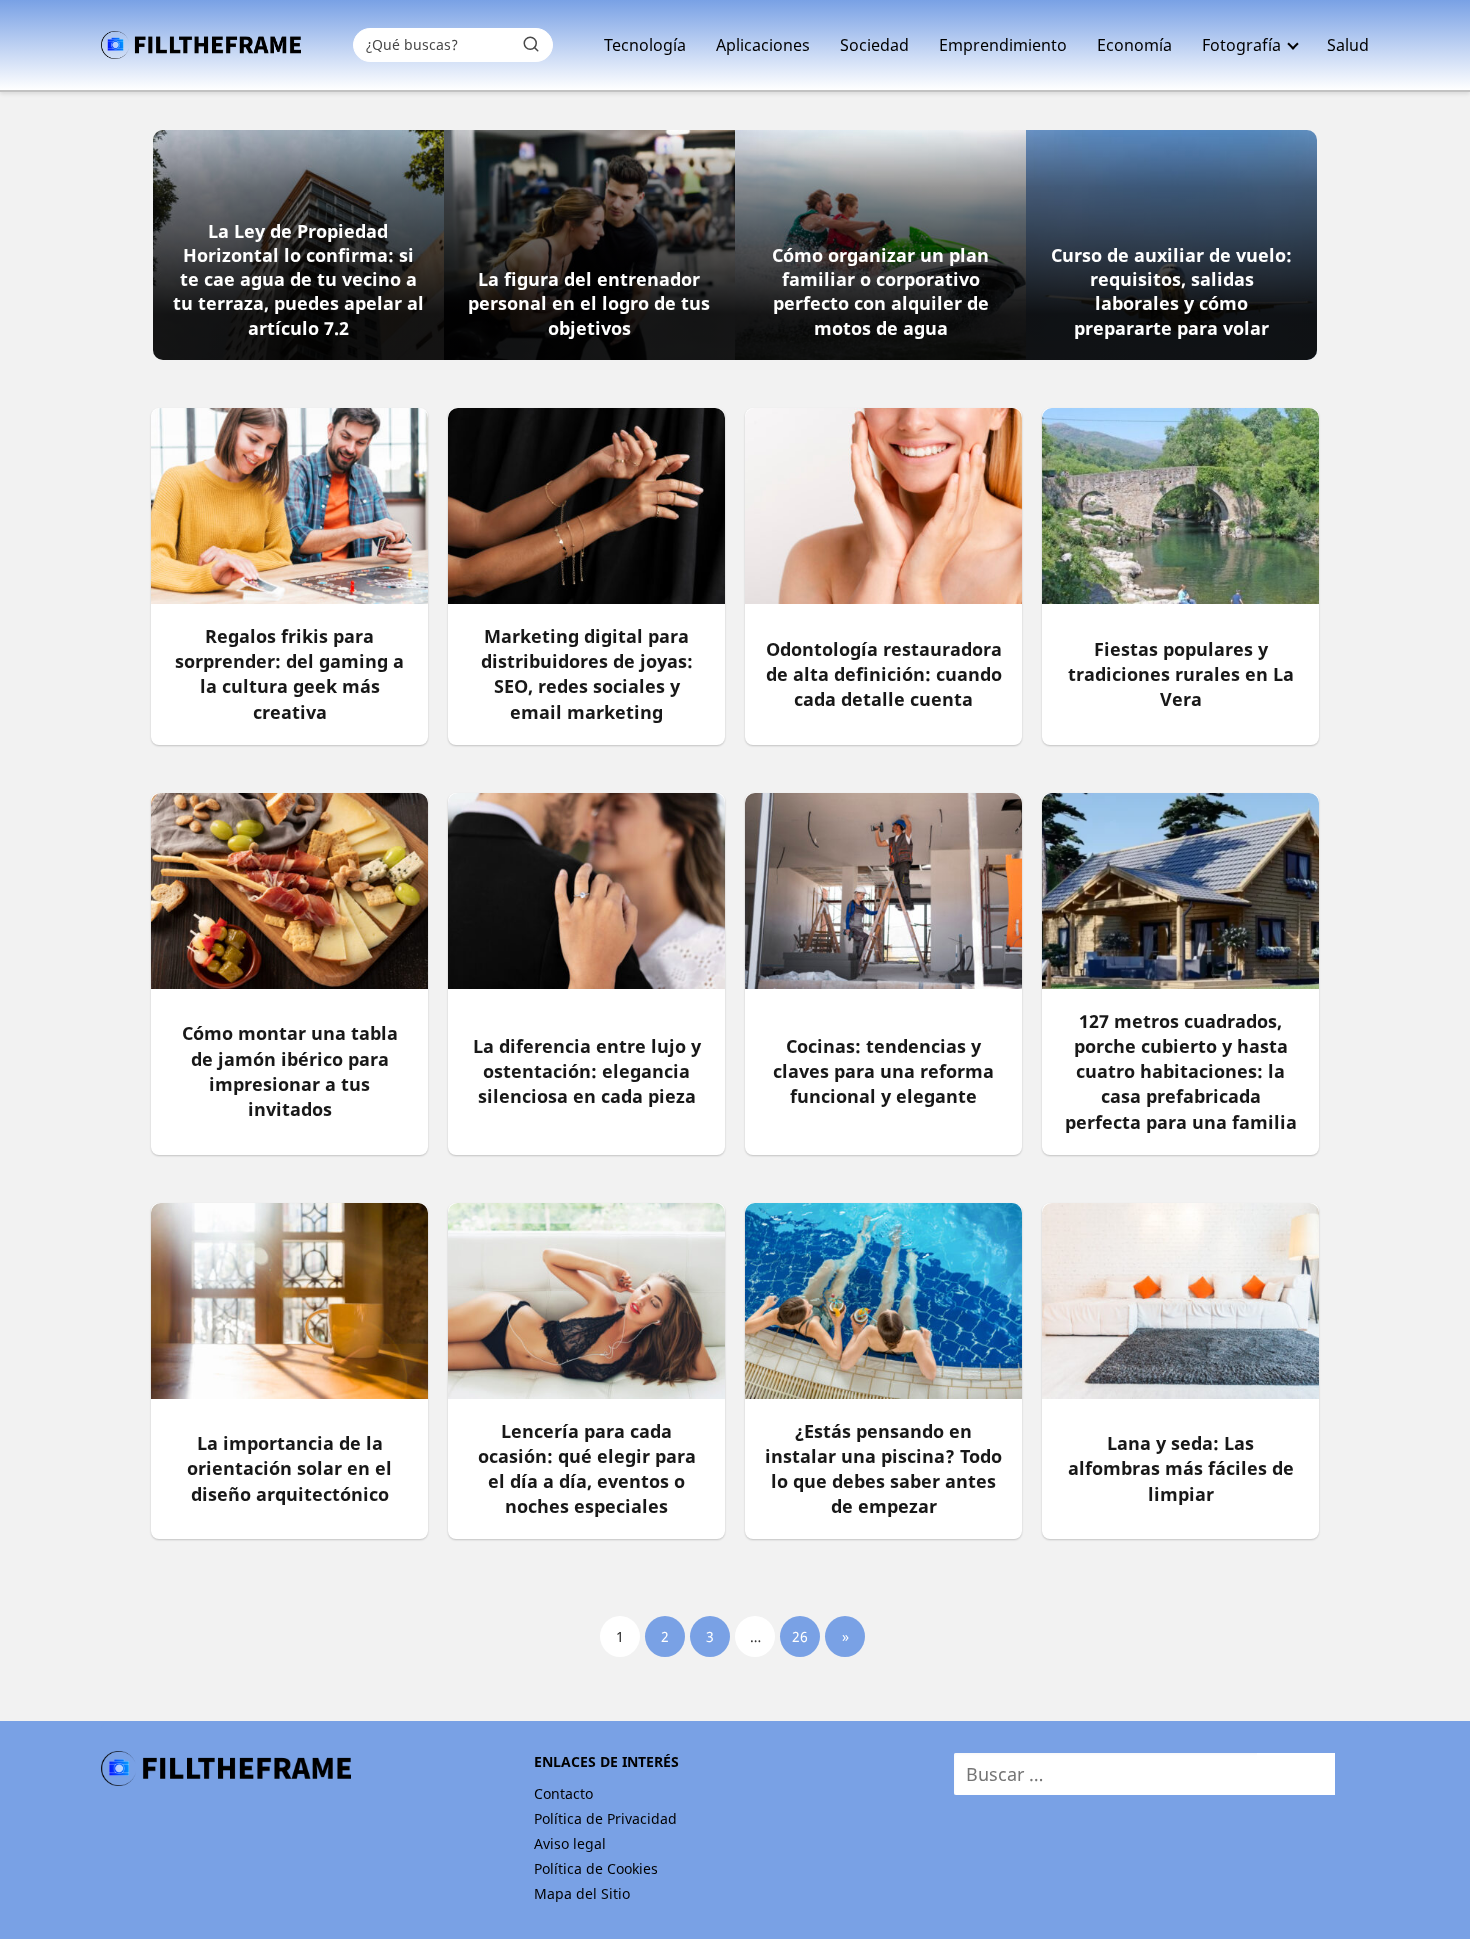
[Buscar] (531, 44)
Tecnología (645, 45)
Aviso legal (570, 1843)
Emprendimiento (1003, 45)
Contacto (563, 1793)
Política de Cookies (596, 1868)
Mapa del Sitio (582, 1893)
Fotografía (1241, 45)
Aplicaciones (763, 45)
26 (800, 1636)
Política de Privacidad (605, 1818)
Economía (1134, 45)
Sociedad (874, 45)
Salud (1348, 45)
